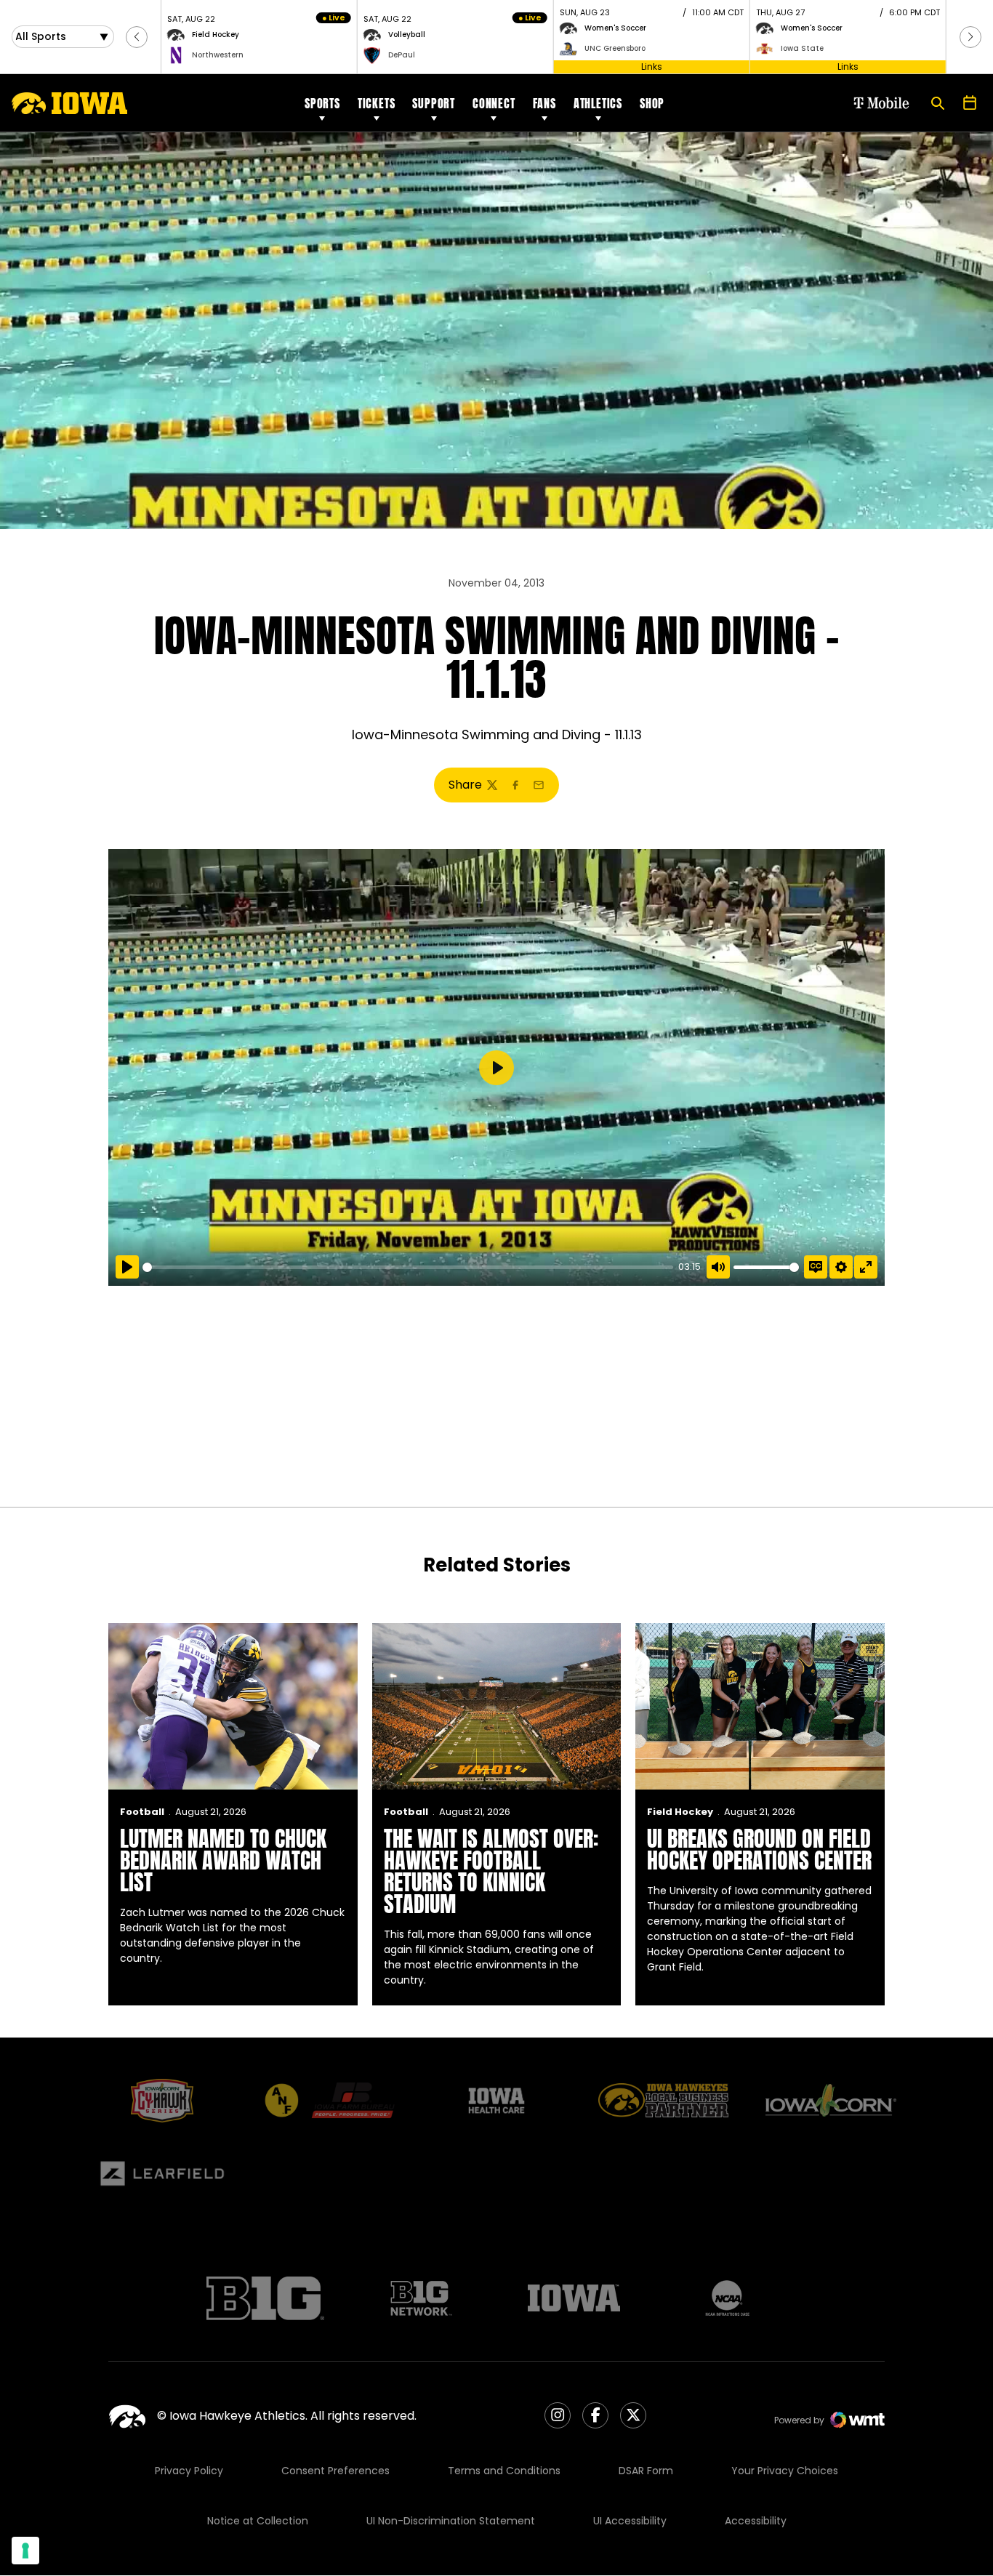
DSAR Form (646, 2471)
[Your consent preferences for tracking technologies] (25, 2551)
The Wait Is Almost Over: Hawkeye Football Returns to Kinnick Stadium (491, 1871)
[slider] (408, 1267)
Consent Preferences (335, 2471)
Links (652, 67)
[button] (137, 37)
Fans (544, 103)
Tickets (377, 103)
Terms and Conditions (504, 2471)
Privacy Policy (189, 2471)
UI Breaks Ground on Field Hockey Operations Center (759, 1850)
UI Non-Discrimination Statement (451, 2521)
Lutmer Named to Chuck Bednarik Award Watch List (223, 1860)
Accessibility (756, 2521)
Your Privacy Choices (785, 2471)
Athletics (598, 103)
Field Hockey (680, 1812)
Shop (652, 103)
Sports (322, 103)
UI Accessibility (630, 2521)
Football (142, 1812)
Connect (494, 103)
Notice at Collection (258, 2521)
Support (434, 103)
